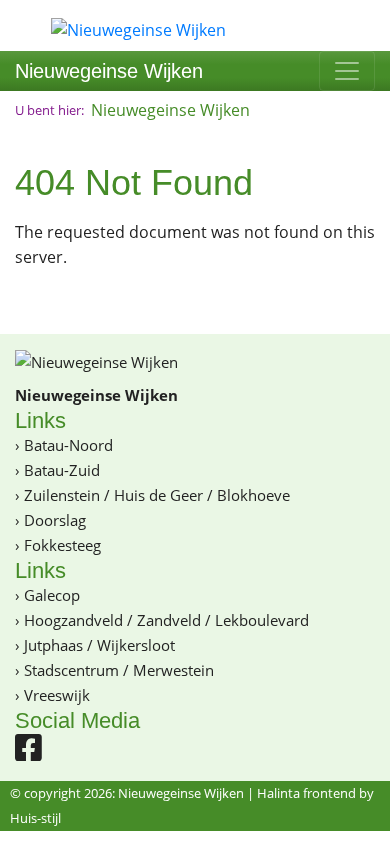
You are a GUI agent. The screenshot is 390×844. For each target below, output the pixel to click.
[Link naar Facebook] (28, 753)
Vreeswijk (57, 695)
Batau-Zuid (62, 470)
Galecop (52, 595)
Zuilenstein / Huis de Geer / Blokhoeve (157, 495)
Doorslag (55, 520)
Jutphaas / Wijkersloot (99, 645)
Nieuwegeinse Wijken (109, 71)
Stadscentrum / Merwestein (119, 670)
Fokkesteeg (62, 545)
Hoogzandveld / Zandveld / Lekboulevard (166, 620)
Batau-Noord (68, 445)
